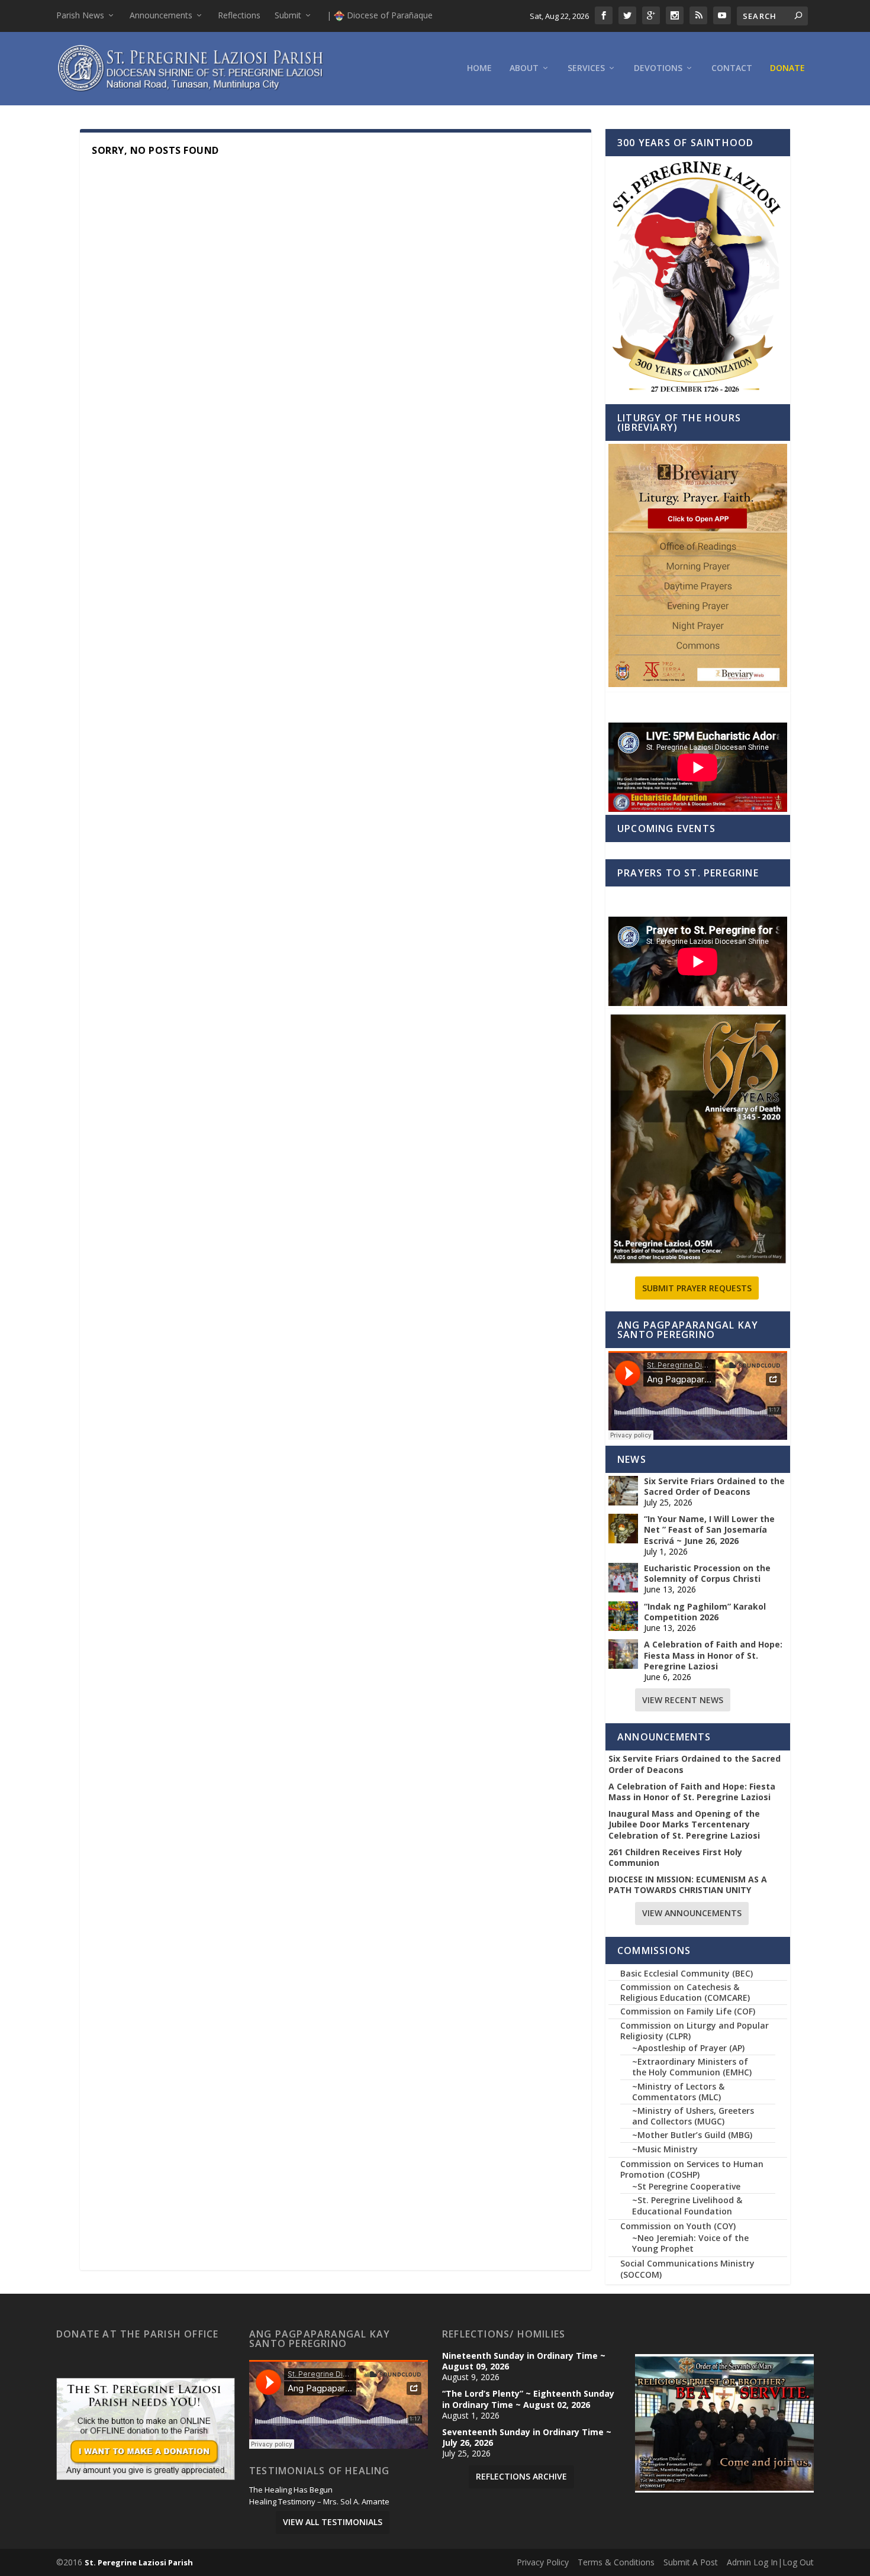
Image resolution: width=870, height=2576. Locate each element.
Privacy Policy (543, 2562)
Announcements (161, 15)
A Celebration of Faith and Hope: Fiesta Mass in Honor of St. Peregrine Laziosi (713, 1655)
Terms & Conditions (616, 2562)
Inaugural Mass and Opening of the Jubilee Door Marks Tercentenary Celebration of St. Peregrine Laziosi (684, 1824)
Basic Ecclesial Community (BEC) (687, 1973)
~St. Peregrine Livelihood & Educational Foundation (687, 2205)
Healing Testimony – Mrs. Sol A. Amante (319, 2502)
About (524, 68)
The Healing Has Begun (291, 2490)
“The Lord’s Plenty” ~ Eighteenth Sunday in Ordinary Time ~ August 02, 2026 (528, 2399)
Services (586, 68)
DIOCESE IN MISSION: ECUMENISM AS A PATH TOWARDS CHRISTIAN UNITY (688, 1885)
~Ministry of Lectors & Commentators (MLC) (678, 2092)
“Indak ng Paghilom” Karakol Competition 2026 (705, 1612)
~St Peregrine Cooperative (686, 2186)
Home (479, 68)
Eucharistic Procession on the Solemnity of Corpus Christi (707, 1574)
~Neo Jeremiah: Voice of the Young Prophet (690, 2243)
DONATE (787, 68)
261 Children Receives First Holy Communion (675, 1858)
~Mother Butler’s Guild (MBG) (692, 2135)
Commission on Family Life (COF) (688, 2011)
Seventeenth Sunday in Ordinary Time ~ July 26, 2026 (527, 2438)
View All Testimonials (333, 2522)
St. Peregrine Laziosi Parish (139, 2562)
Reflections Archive (521, 2476)
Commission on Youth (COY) (678, 2226)
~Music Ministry (665, 2149)
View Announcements (692, 1913)
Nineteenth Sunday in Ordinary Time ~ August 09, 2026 (524, 2361)
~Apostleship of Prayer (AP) (688, 2048)
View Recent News (683, 1700)
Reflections (239, 15)
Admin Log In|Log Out (770, 2562)
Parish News (80, 15)
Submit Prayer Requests (697, 1288)
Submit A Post (691, 2562)
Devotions (658, 68)
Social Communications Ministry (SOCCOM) (687, 2269)
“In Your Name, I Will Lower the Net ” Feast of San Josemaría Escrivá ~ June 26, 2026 (709, 1530)
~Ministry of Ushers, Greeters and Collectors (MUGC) (693, 2116)
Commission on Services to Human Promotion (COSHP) (692, 2169)
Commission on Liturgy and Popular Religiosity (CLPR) (695, 2031)
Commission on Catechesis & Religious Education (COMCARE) (685, 1992)
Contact (732, 68)
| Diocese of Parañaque (380, 15)
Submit (288, 15)
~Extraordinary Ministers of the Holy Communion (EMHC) (692, 2067)
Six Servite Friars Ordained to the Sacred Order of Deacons (714, 1487)
